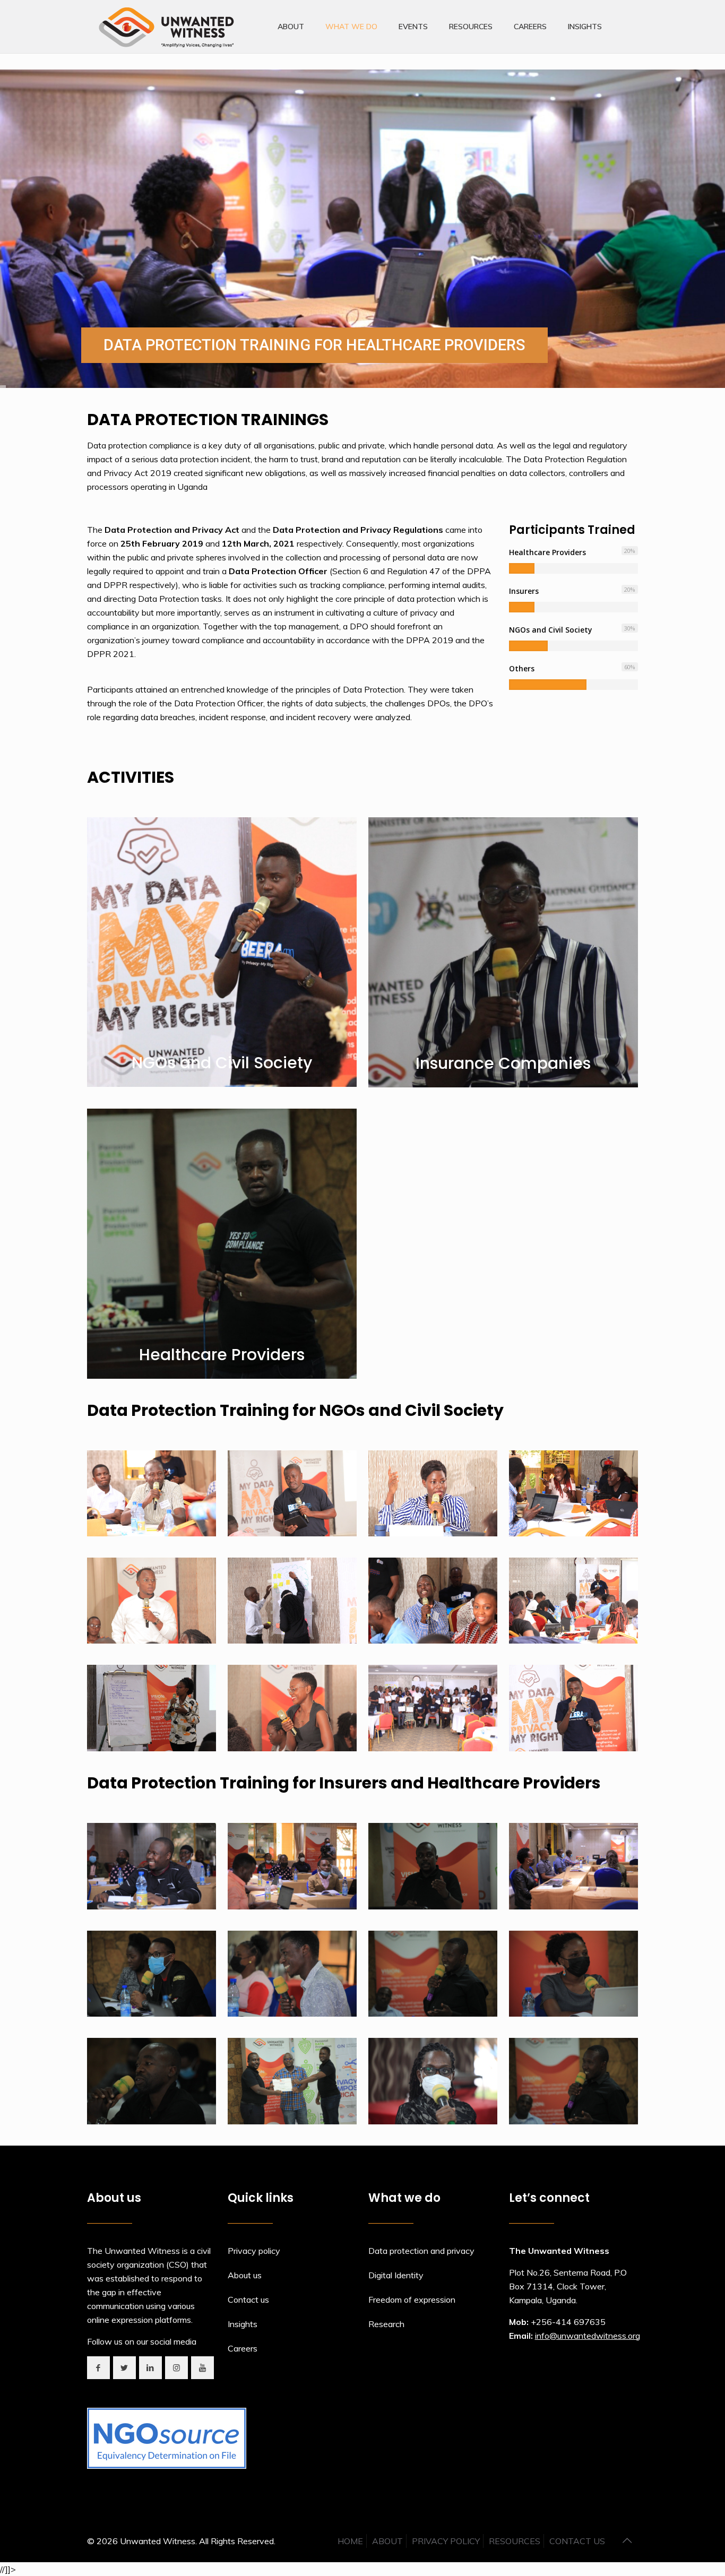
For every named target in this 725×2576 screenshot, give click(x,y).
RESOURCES (515, 2541)
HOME (350, 2541)
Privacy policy (254, 2251)
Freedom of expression (412, 2300)
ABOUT (387, 2541)
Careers (243, 2348)
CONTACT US (577, 2541)
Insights (243, 2324)
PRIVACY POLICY (446, 2541)
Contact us (248, 2300)
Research (386, 2324)
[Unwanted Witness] (167, 27)
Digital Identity (396, 2275)
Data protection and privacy (421, 2251)
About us (245, 2275)
